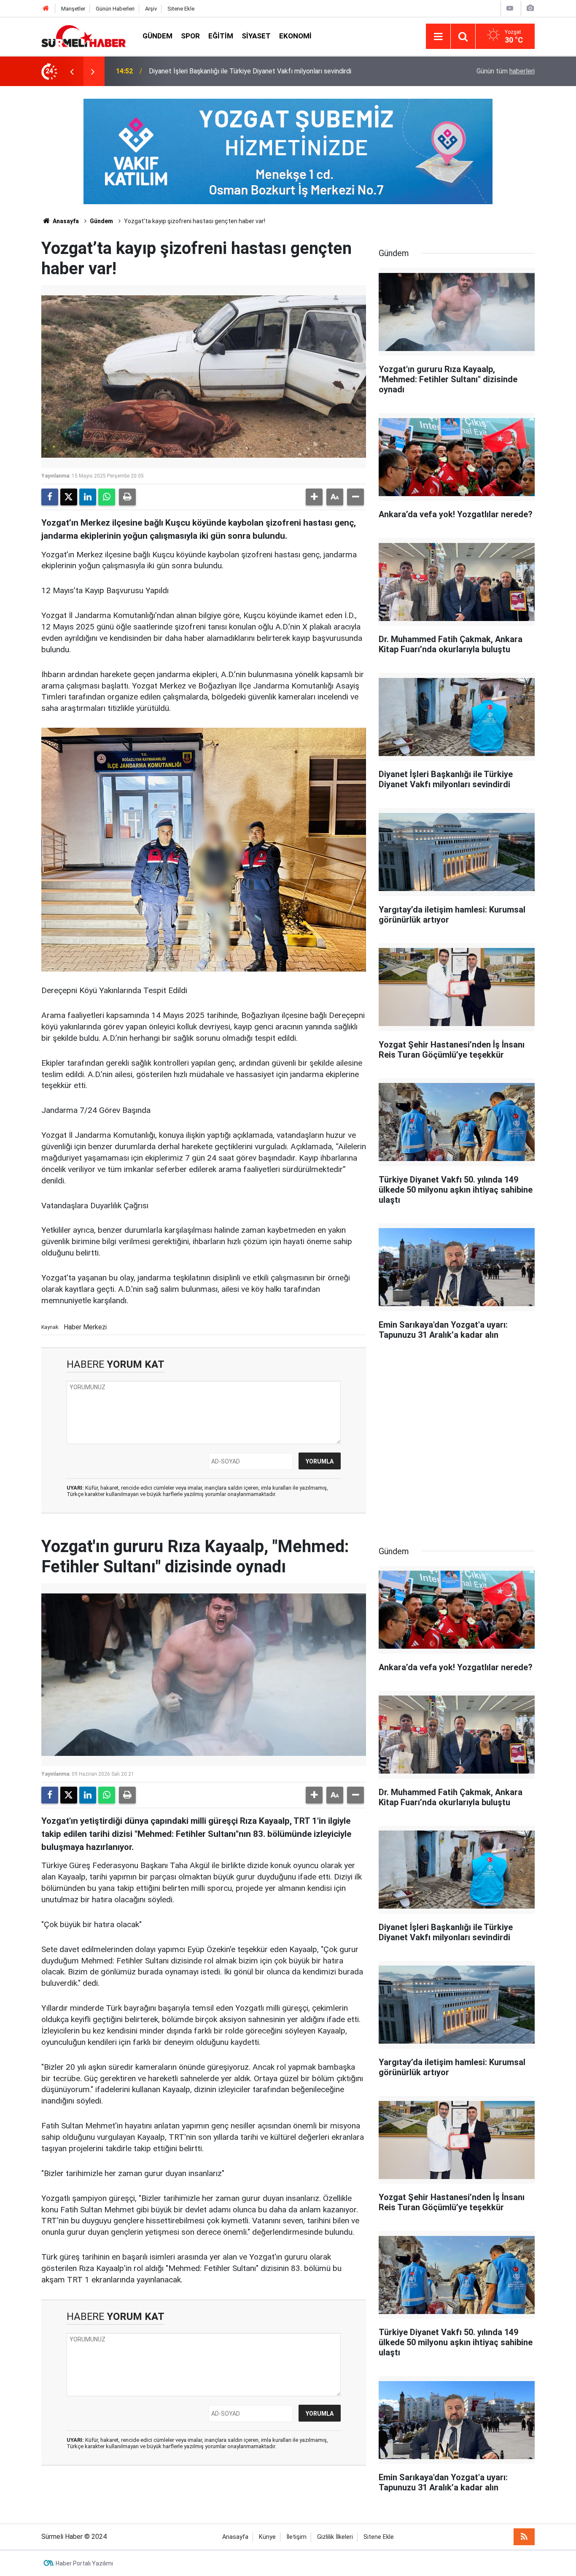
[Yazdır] (127, 497)
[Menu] (438, 37)
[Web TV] (510, 8)
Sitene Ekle (181, 9)
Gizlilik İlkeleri (335, 2537)
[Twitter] (69, 497)
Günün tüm (506, 71)
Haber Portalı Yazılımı (84, 2563)
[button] (314, 497)
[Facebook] (50, 497)
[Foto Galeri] (530, 8)
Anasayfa (65, 221)
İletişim (296, 2537)
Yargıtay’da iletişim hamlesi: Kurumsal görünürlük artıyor (230, 71)
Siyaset (256, 36)
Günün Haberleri (115, 9)
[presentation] (72, 71)
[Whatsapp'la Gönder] (107, 497)
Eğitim (221, 36)
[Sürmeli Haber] (83, 36)
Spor (190, 36)
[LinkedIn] (88, 497)
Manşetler (73, 9)
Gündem (157, 36)
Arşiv (151, 9)
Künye (267, 2537)
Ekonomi (295, 36)
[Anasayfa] (46, 9)
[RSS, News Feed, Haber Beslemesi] (524, 2537)
